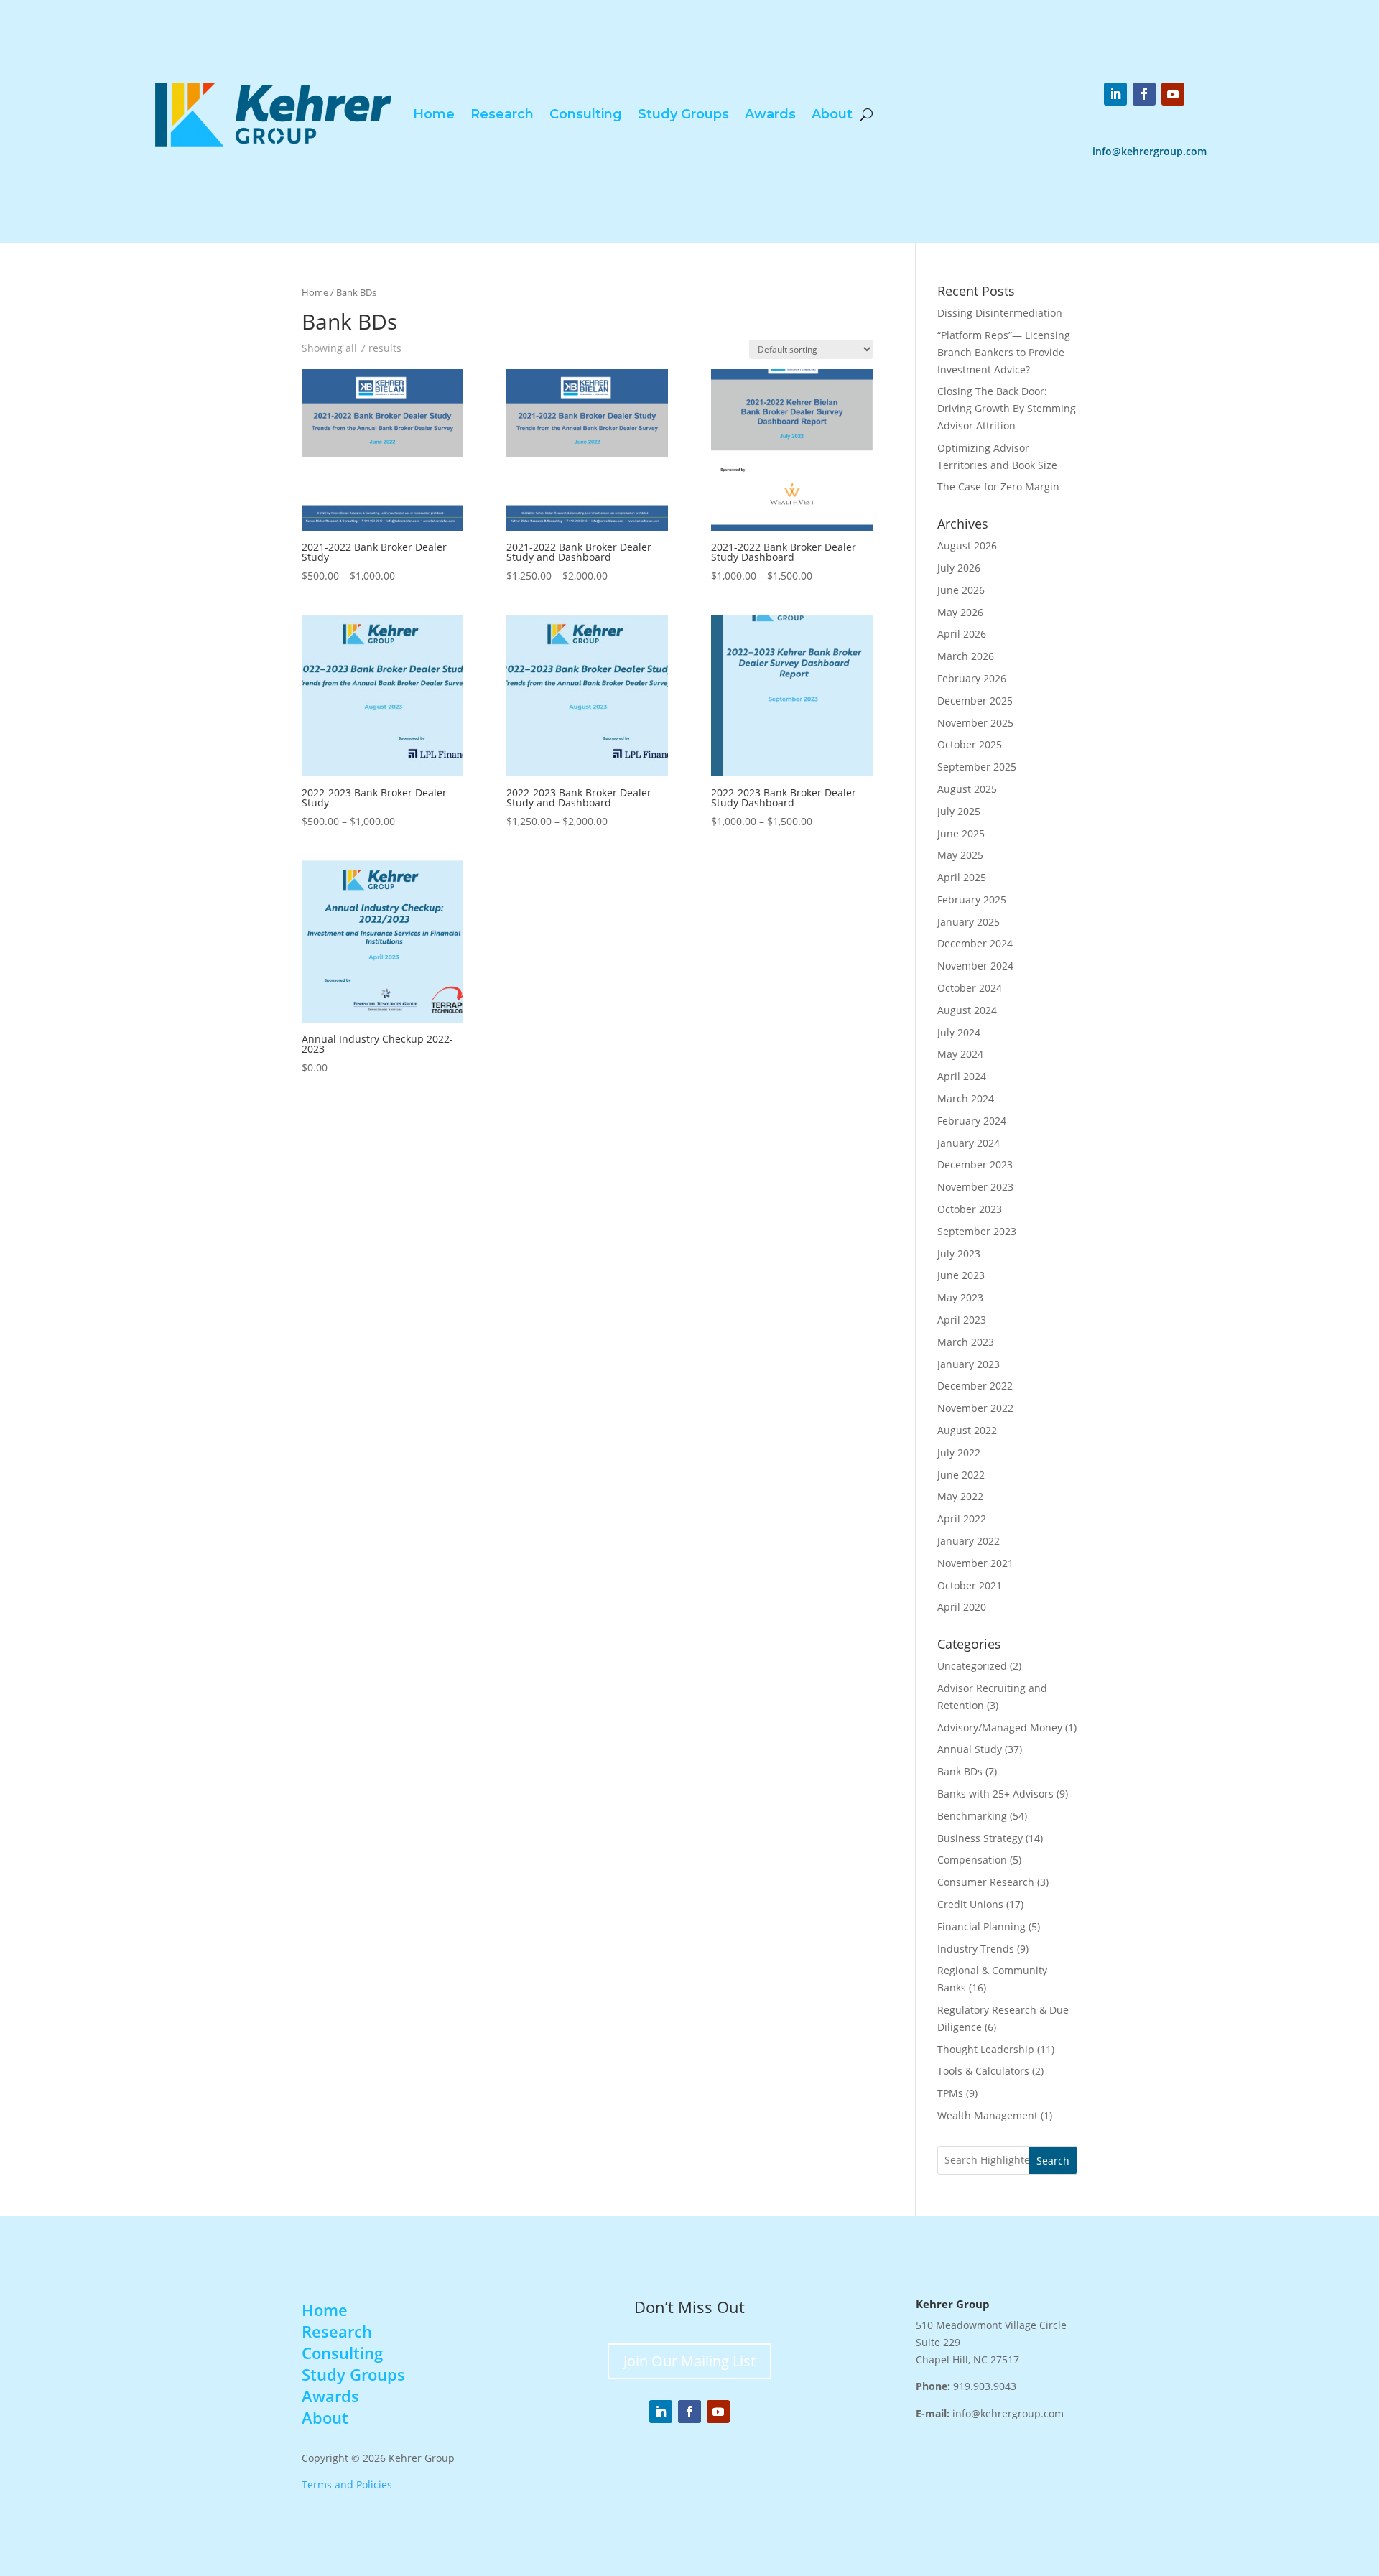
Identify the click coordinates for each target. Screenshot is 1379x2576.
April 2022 (962, 1519)
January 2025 (969, 922)
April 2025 (962, 877)
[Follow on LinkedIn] (1115, 94)
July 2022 (959, 1452)
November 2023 (975, 1187)
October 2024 (970, 988)
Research (502, 114)
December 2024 (975, 943)
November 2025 (975, 723)
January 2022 (969, 1541)
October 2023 (970, 1209)
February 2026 (972, 678)
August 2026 (967, 545)
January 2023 (969, 1364)
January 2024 (969, 1143)
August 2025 (967, 789)
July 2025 (959, 811)
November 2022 (975, 1408)
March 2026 (966, 656)
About (832, 114)
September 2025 (977, 767)
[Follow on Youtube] (1173, 94)
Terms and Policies (347, 2484)
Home (434, 114)
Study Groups (683, 114)
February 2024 (972, 1121)
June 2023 (961, 1275)
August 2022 (967, 1430)
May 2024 (960, 1054)
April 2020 (962, 1607)
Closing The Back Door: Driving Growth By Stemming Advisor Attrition (1007, 408)
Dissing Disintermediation (1000, 313)
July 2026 (959, 568)
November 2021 (975, 1563)
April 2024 (962, 1076)
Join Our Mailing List (689, 2361)
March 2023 (966, 1342)
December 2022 (975, 1386)
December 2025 (975, 701)
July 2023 (959, 1254)
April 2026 (962, 634)
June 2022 (961, 1475)
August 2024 (967, 1010)
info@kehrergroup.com (1150, 151)
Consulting (586, 114)
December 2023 (975, 1164)
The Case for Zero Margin (998, 487)
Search (1053, 2161)
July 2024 (959, 1032)
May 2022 (960, 1496)
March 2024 (966, 1098)
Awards (770, 114)
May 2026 (960, 612)
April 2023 (962, 1320)
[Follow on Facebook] (1144, 94)
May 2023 (960, 1297)
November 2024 (975, 966)
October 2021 (970, 1585)
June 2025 (961, 833)
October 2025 (970, 744)
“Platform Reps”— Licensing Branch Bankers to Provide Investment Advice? (1004, 352)
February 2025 (972, 899)
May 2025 (960, 855)
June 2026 (961, 590)
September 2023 (977, 1231)
